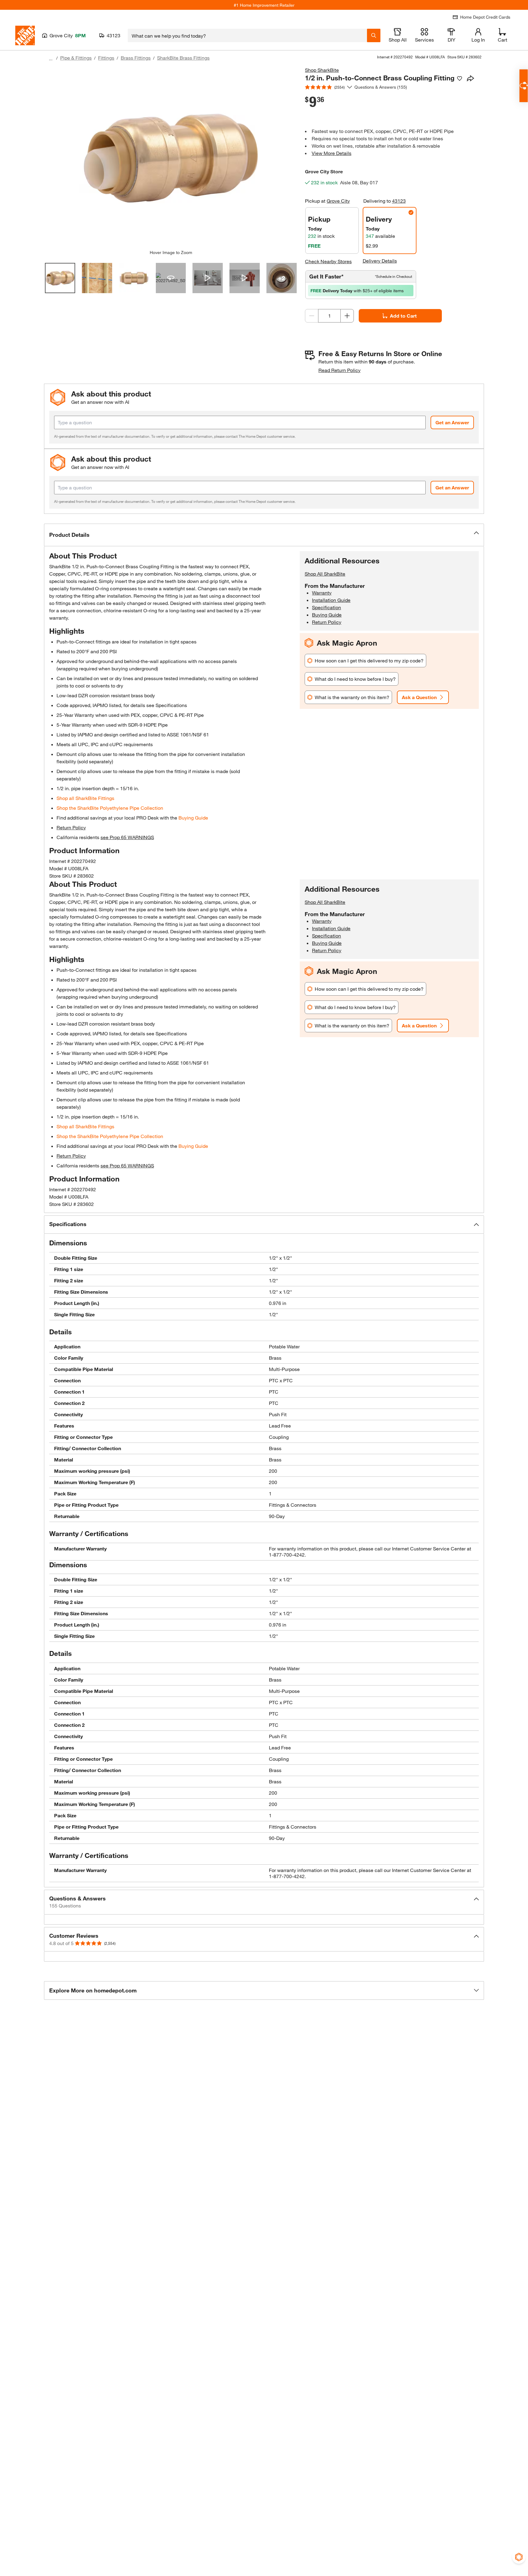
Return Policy (71, 827)
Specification (326, 607)
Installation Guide (331, 600)
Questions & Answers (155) (381, 87)
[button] (264, 535)
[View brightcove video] (208, 278)
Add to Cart (403, 316)
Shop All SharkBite (325, 574)
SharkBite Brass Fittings (183, 58)
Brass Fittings (136, 58)
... (51, 59)
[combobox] (247, 35)
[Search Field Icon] (374, 35)
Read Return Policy (339, 370)
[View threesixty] (171, 278)
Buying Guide (193, 818)
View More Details (332, 153)
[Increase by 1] (347, 316)
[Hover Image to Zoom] (171, 158)
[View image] (60, 278)
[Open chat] (524, 86)
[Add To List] (460, 79)
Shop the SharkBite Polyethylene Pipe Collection (110, 808)
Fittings (106, 58)
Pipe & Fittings (76, 58)
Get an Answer (452, 422)
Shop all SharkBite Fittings (85, 798)
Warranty (322, 593)
